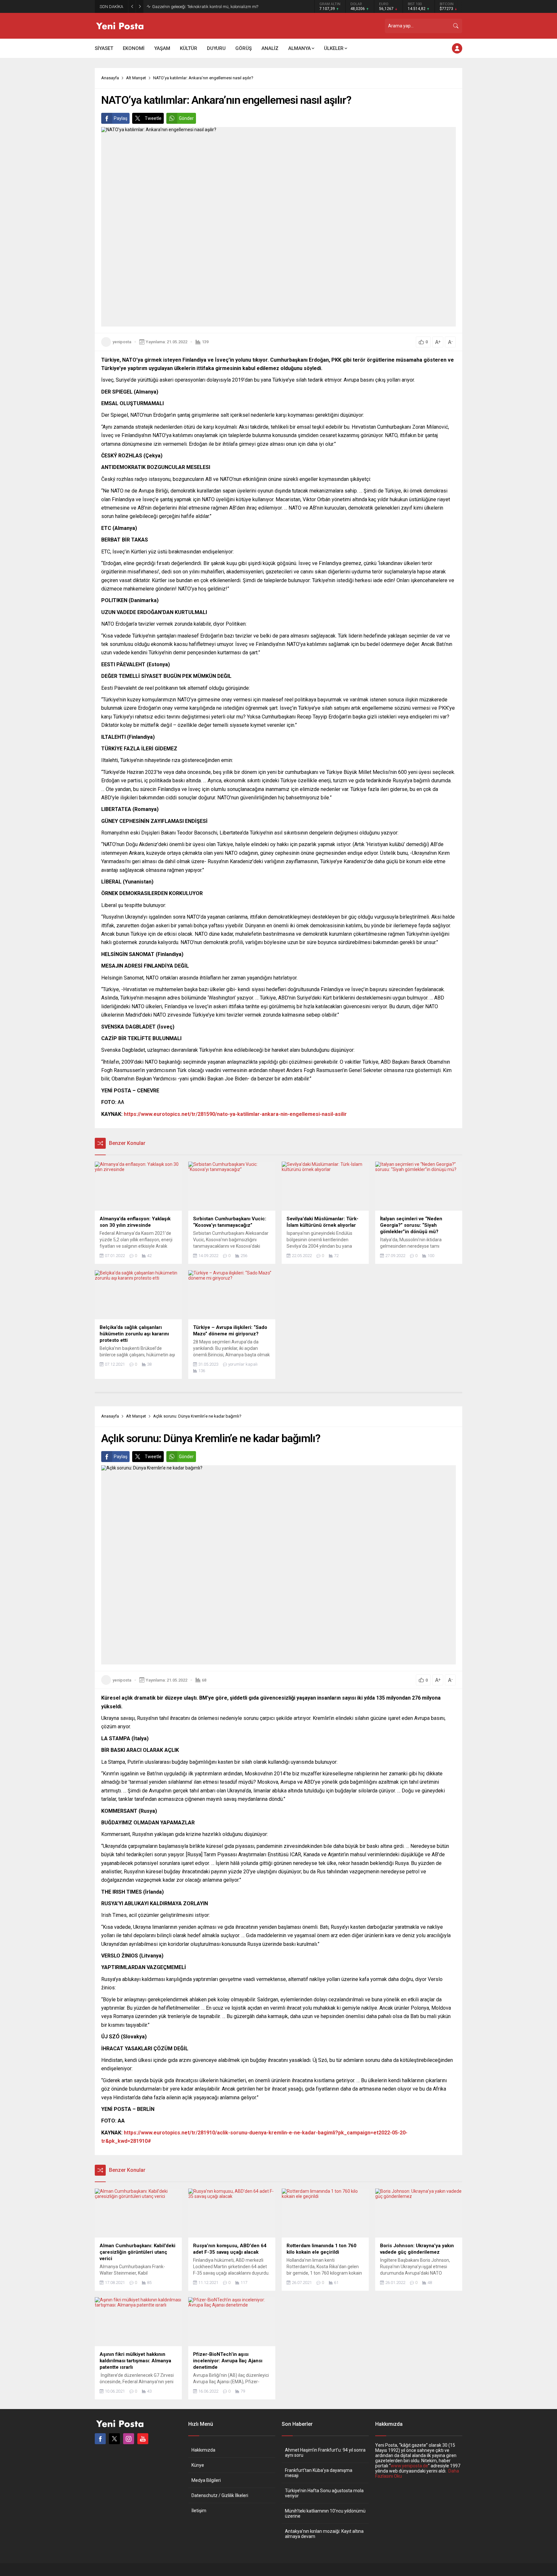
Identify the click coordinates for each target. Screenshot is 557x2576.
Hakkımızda (203, 2450)
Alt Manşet (136, 78)
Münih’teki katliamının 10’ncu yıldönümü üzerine (325, 2513)
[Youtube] (143, 2439)
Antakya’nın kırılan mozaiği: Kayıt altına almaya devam (324, 2534)
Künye (198, 2465)
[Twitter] (114, 2439)
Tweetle (153, 118)
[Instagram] (129, 2439)
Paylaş (121, 118)
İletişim (199, 2511)
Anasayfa (110, 78)
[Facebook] (100, 2439)
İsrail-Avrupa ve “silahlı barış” (179, 7)
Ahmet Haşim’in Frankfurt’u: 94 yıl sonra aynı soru (325, 2453)
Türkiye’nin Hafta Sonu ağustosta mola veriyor (324, 2493)
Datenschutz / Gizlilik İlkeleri (220, 2495)
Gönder (186, 118)
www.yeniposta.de (409, 2466)
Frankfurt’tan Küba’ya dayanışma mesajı (319, 2473)
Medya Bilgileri (206, 2480)
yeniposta (122, 342)
